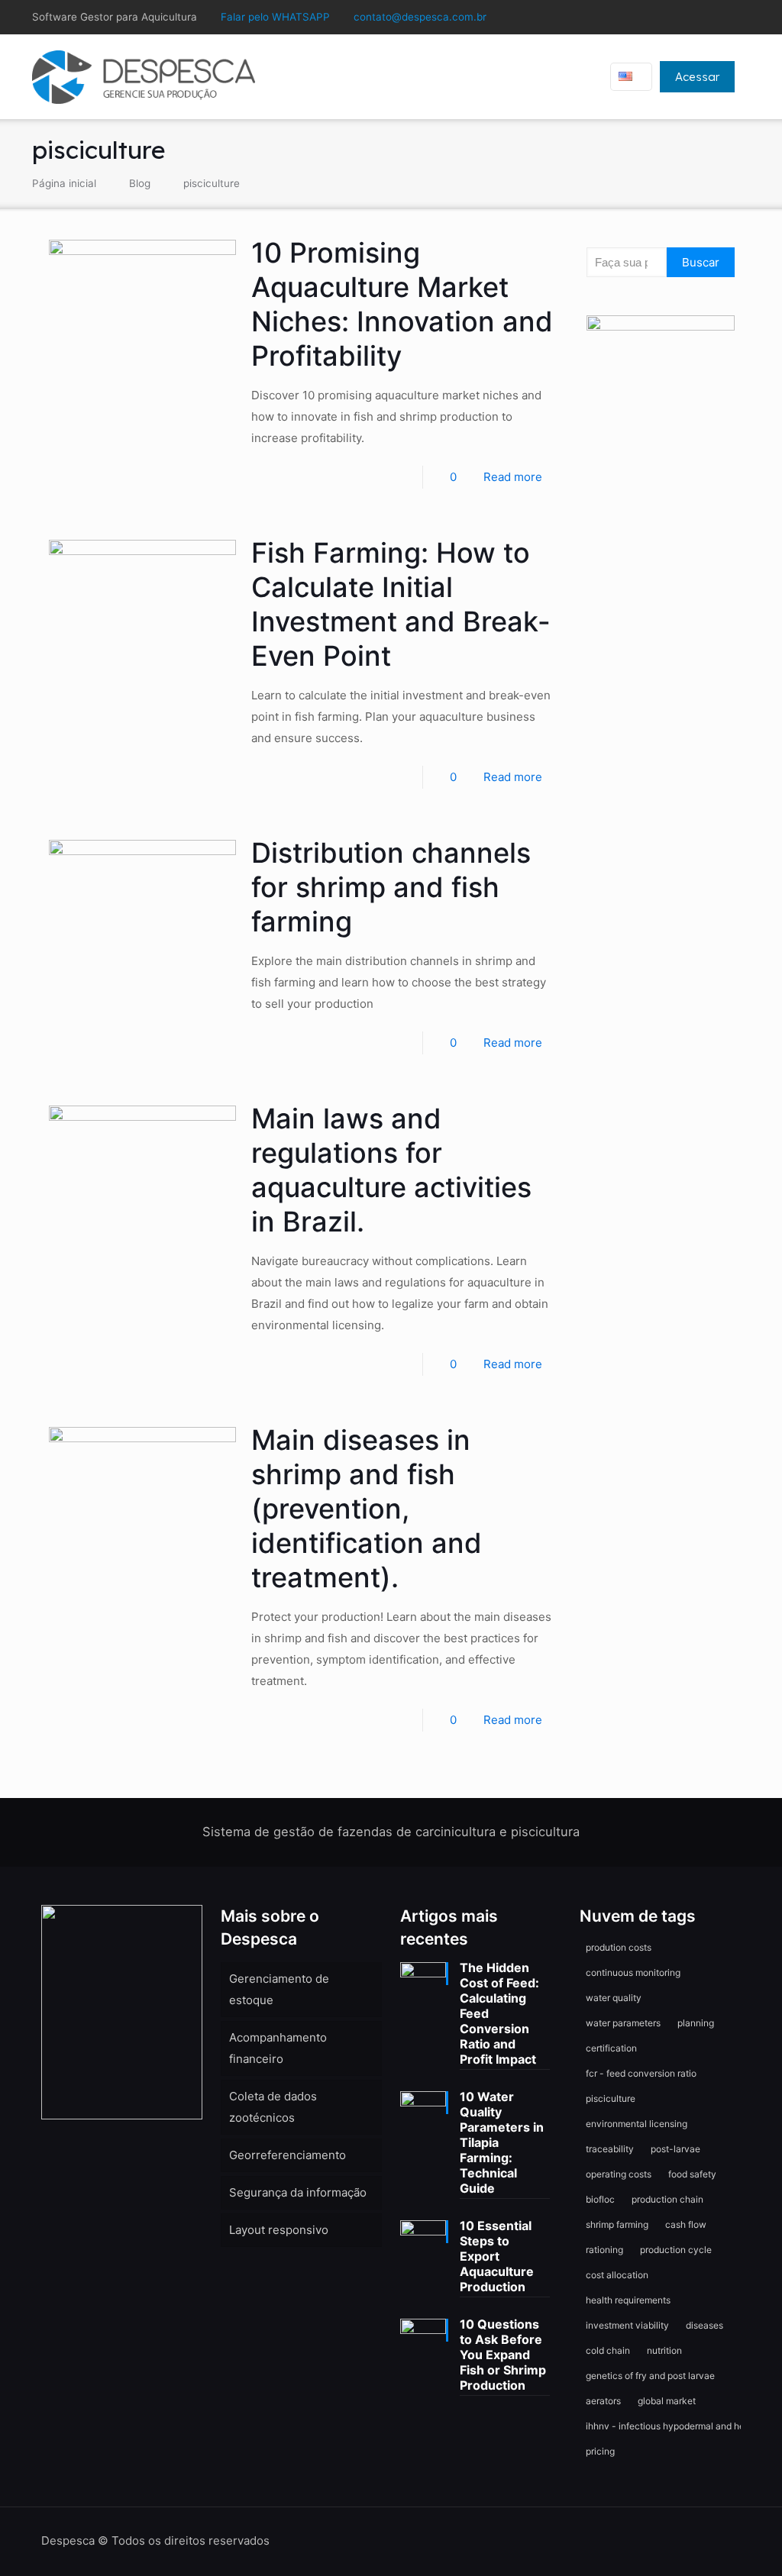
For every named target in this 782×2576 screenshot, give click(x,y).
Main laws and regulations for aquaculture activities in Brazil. (391, 1170)
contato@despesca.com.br (420, 17)
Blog (140, 183)
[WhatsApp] (659, 17)
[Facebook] (680, 17)
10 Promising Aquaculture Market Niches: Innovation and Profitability (402, 304)
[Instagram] (721, 17)
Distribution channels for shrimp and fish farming (391, 887)
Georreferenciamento (288, 2155)
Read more (513, 477)
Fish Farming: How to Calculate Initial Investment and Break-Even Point (401, 604)
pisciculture (212, 183)
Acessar (697, 77)
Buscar (701, 262)
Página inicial (64, 183)
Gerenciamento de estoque (279, 1989)
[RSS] (742, 17)
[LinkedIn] (701, 17)
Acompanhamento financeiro (278, 2048)
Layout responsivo (279, 2230)
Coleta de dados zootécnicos (273, 2107)
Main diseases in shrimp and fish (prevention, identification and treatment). (367, 1509)
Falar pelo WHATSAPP (275, 17)
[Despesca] (144, 76)
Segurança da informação (298, 2192)
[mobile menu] (567, 76)
